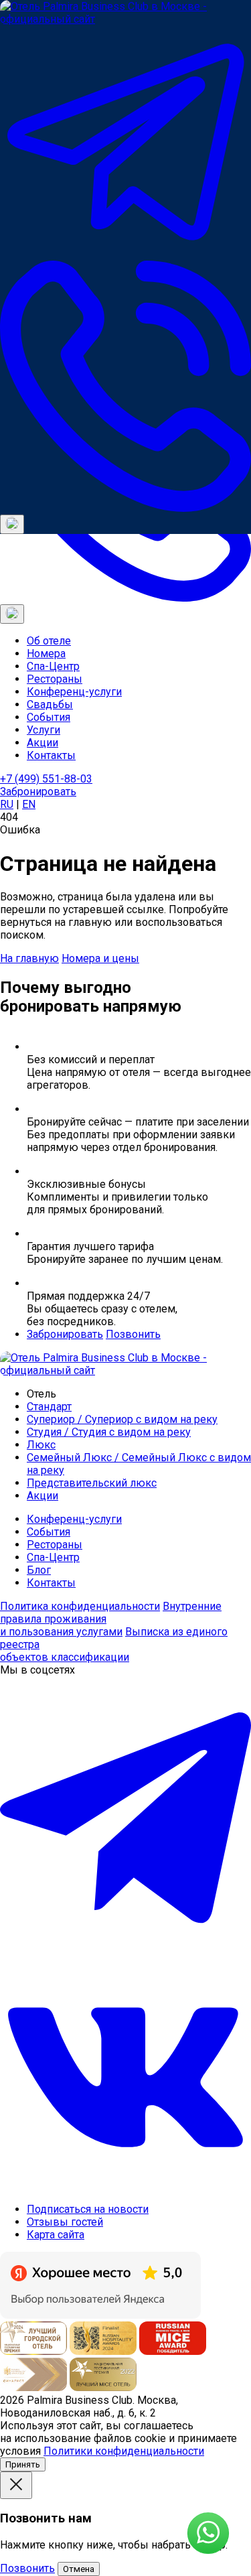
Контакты (51, 755)
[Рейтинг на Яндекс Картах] (100, 2315)
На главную (29, 958)
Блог (39, 1570)
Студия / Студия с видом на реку (109, 1432)
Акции (43, 743)
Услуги (44, 730)
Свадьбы (50, 704)
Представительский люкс (92, 1483)
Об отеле (49, 641)
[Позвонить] (125, 508)
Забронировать (38, 792)
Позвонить (133, 1334)
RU (7, 804)
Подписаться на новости (88, 2209)
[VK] (125, 2186)
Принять (23, 2464)
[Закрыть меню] (12, 614)
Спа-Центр (53, 666)
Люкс (41, 1445)
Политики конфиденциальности (124, 2451)
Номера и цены (100, 958)
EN (29, 804)
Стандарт (49, 1407)
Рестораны (55, 679)
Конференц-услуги (74, 692)
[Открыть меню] (12, 524)
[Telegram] (125, 254)
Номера (46, 654)
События (49, 717)
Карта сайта (56, 2235)
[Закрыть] (16, 2485)
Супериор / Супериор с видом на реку (122, 1419)
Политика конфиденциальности (80, 1606)
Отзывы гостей (65, 2222)
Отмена (79, 2569)
